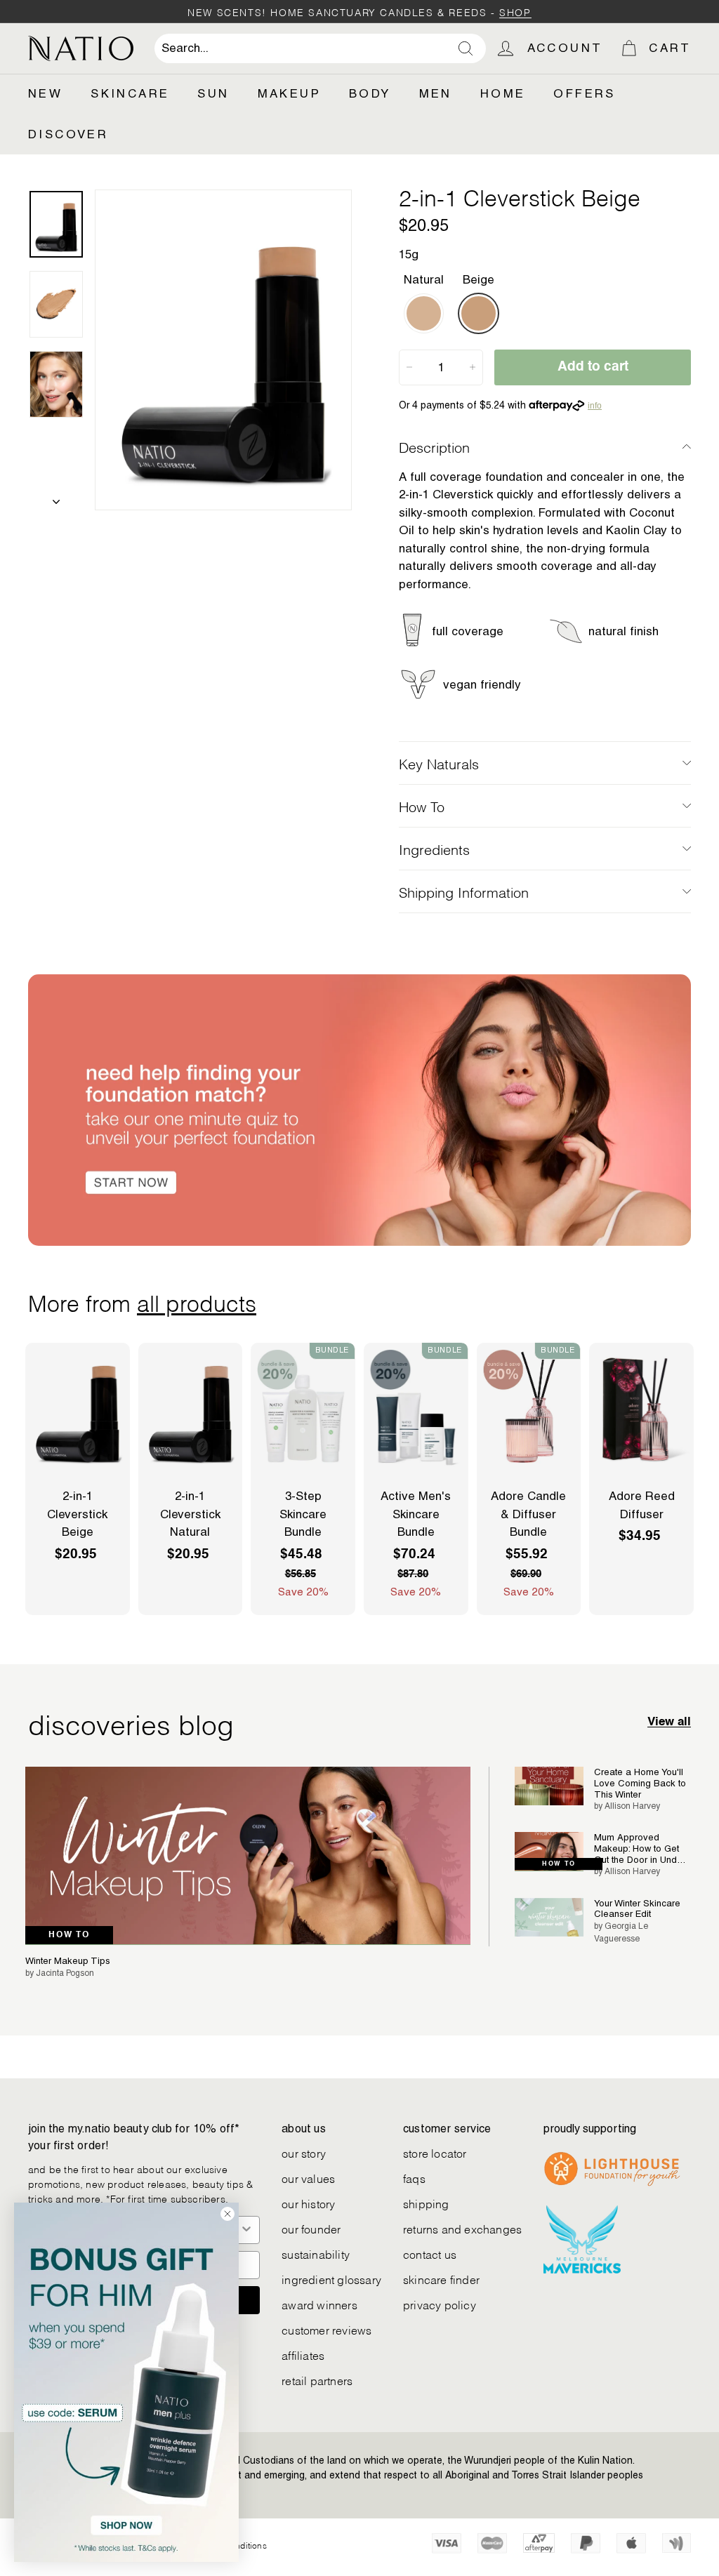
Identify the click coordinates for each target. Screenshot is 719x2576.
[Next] (56, 498)
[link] (126, 2382)
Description (434, 446)
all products (197, 1301)
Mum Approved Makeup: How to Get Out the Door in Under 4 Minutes (640, 1848)
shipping (426, 2203)
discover (68, 134)
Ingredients (434, 849)
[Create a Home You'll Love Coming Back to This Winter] (549, 1786)
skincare (130, 93)
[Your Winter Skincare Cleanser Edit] (549, 1917)
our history (308, 2203)
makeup (289, 93)
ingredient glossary (331, 2279)
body (370, 93)
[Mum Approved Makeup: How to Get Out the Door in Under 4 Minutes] (549, 1851)
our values (308, 2178)
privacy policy (440, 2304)
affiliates (303, 2355)
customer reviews (326, 2329)
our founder (311, 2228)
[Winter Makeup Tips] (248, 1856)
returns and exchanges (462, 2228)
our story (304, 2152)
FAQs (414, 2178)
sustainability (316, 2253)
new (45, 93)
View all (669, 1722)
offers (584, 93)
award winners (319, 2304)
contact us (430, 2253)
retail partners (317, 2380)
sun (213, 93)
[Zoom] (223, 350)
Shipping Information (464, 891)
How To (422, 806)
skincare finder (441, 2279)
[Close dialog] (227, 2214)
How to (69, 1935)
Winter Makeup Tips (68, 1961)
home (503, 93)
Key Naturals (439, 763)
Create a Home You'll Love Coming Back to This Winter (640, 1783)
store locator (435, 2152)
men (436, 93)
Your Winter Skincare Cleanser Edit (637, 1909)
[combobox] (320, 48)
